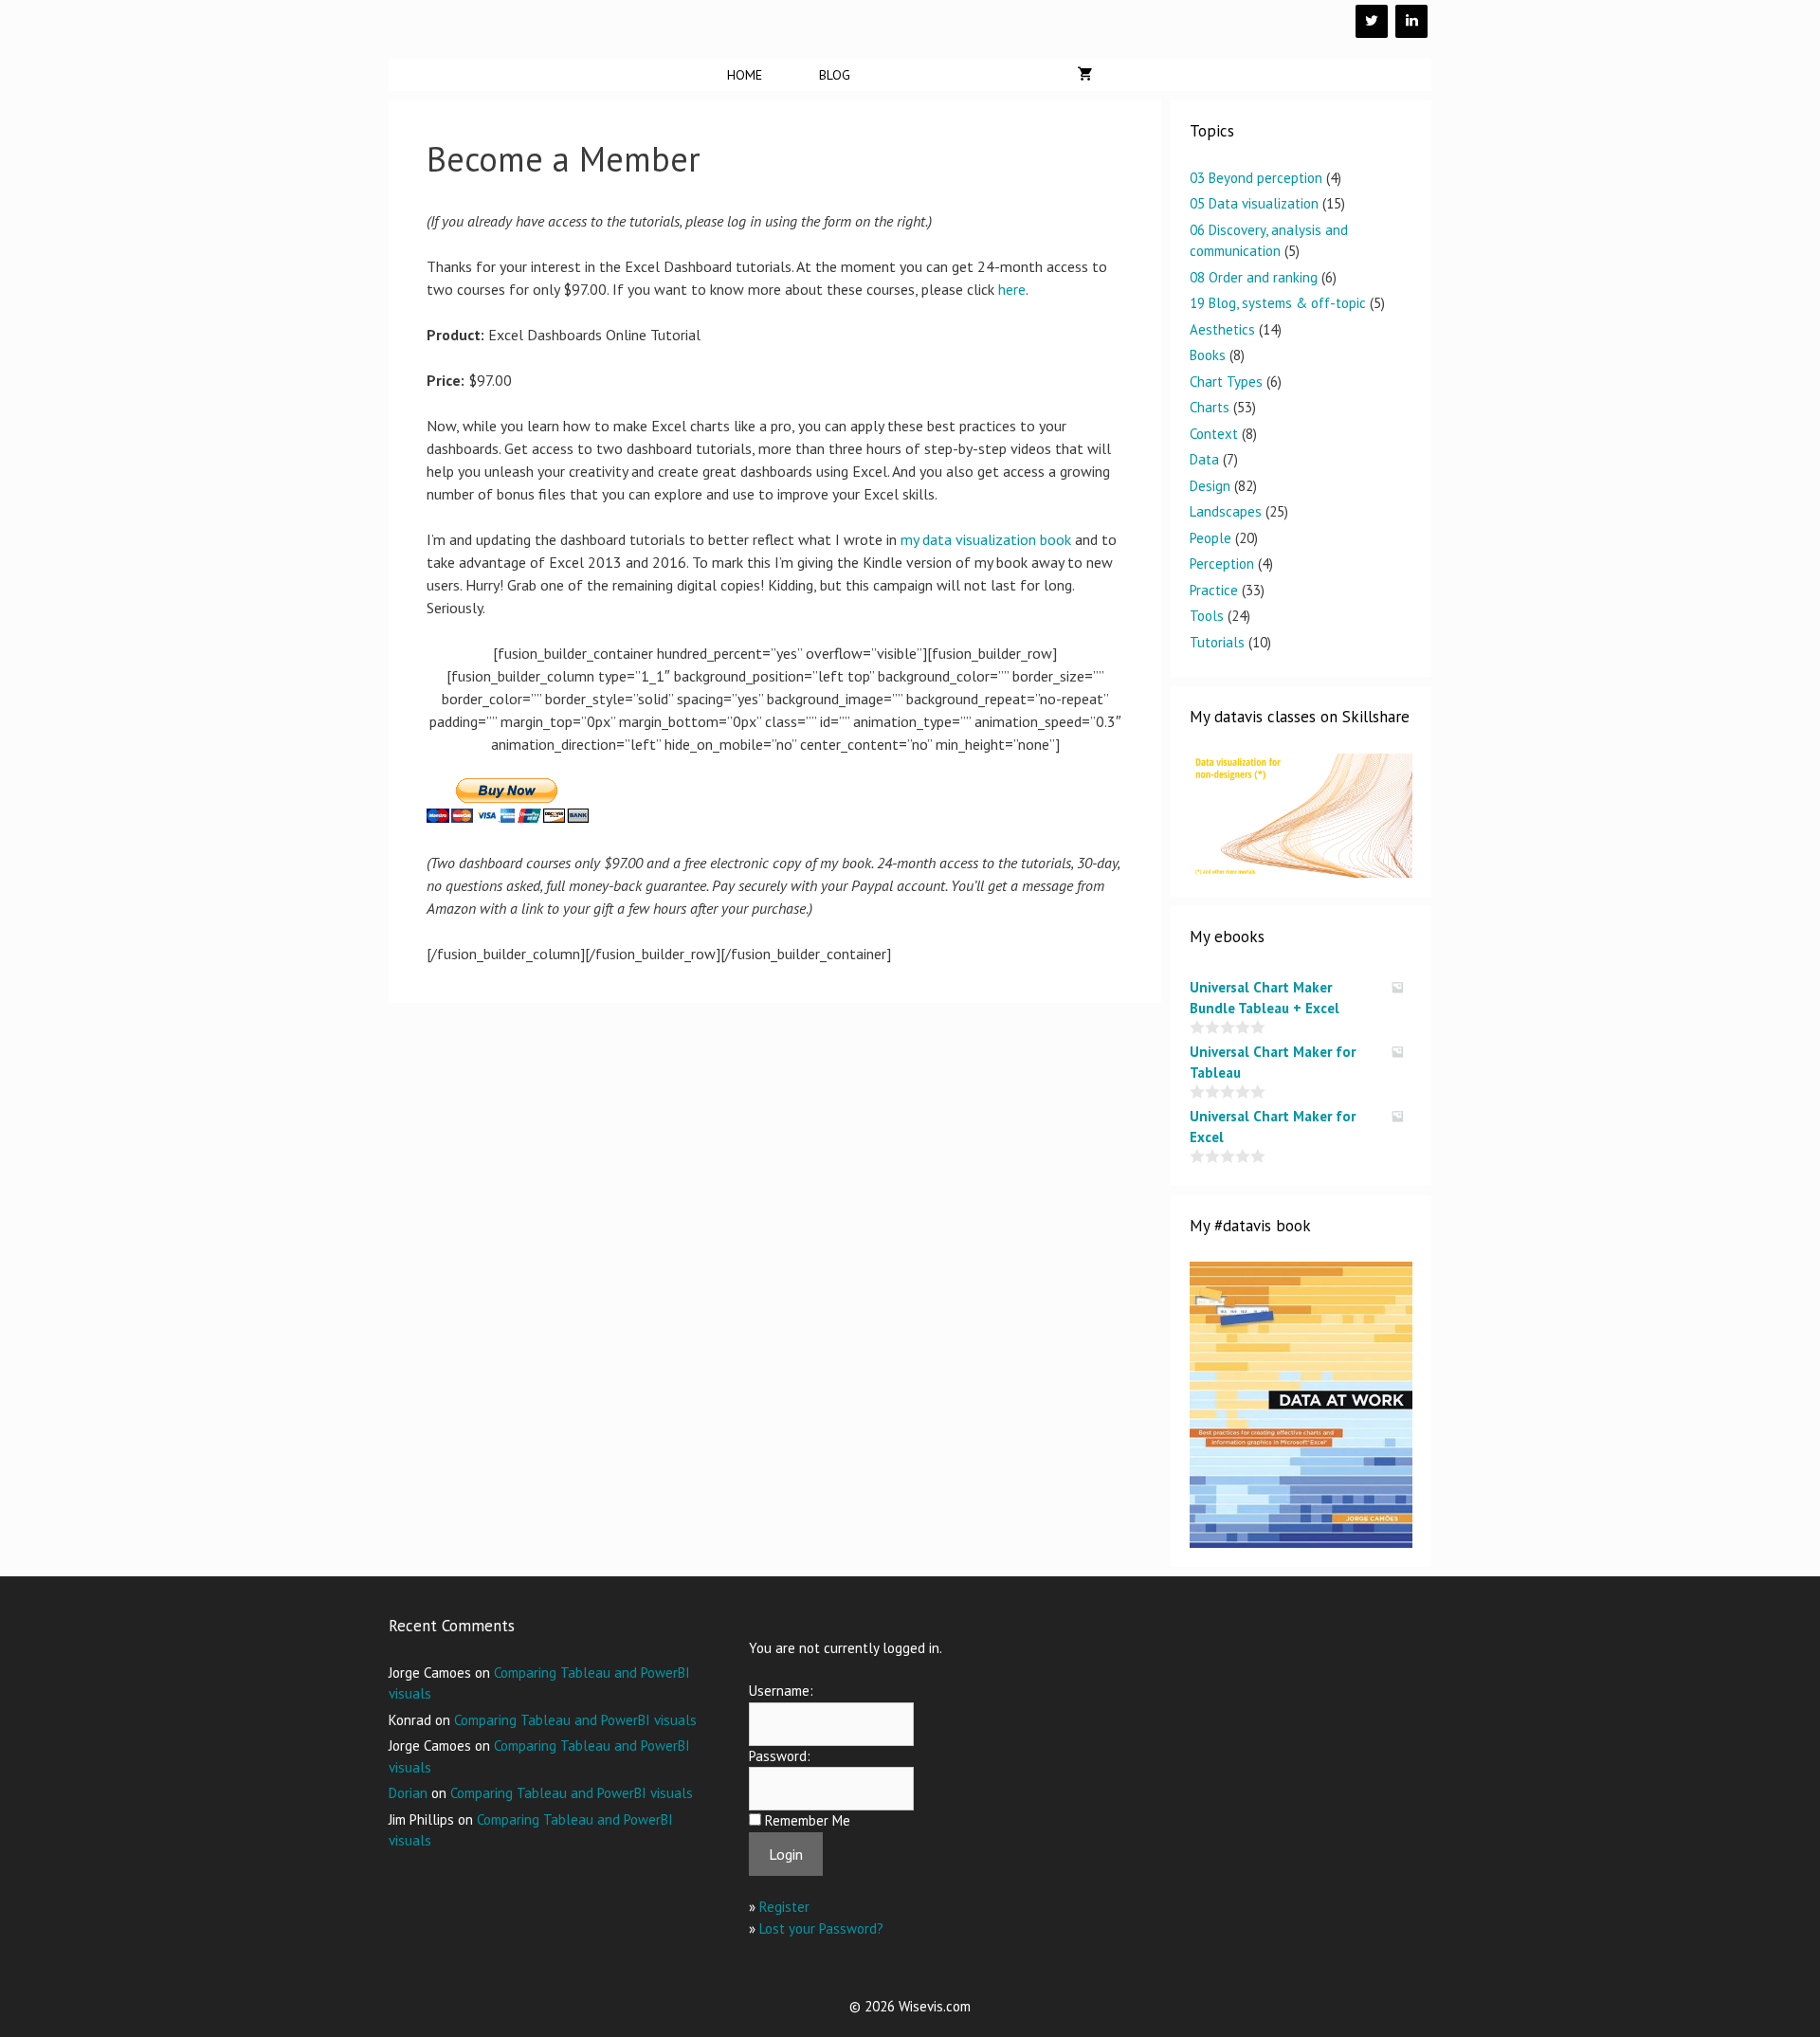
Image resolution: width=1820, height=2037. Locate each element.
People (1210, 538)
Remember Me (808, 1820)
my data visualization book (986, 539)
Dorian (408, 1793)
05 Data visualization (1254, 203)
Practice (1214, 590)
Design (1210, 486)
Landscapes (1226, 511)
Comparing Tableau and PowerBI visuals (575, 1720)
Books (1208, 355)
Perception (1222, 564)
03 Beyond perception (1256, 178)
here (1012, 289)
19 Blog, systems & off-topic (1278, 303)
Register (784, 1907)
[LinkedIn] (1411, 21)
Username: (781, 1691)
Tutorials (1217, 642)
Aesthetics (1222, 329)
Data (1204, 459)
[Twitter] (1372, 21)
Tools (1207, 616)
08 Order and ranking (1254, 277)
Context (1214, 434)
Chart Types (1226, 382)
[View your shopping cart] (1085, 75)
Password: (780, 1756)
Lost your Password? (821, 1928)
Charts (1210, 407)
